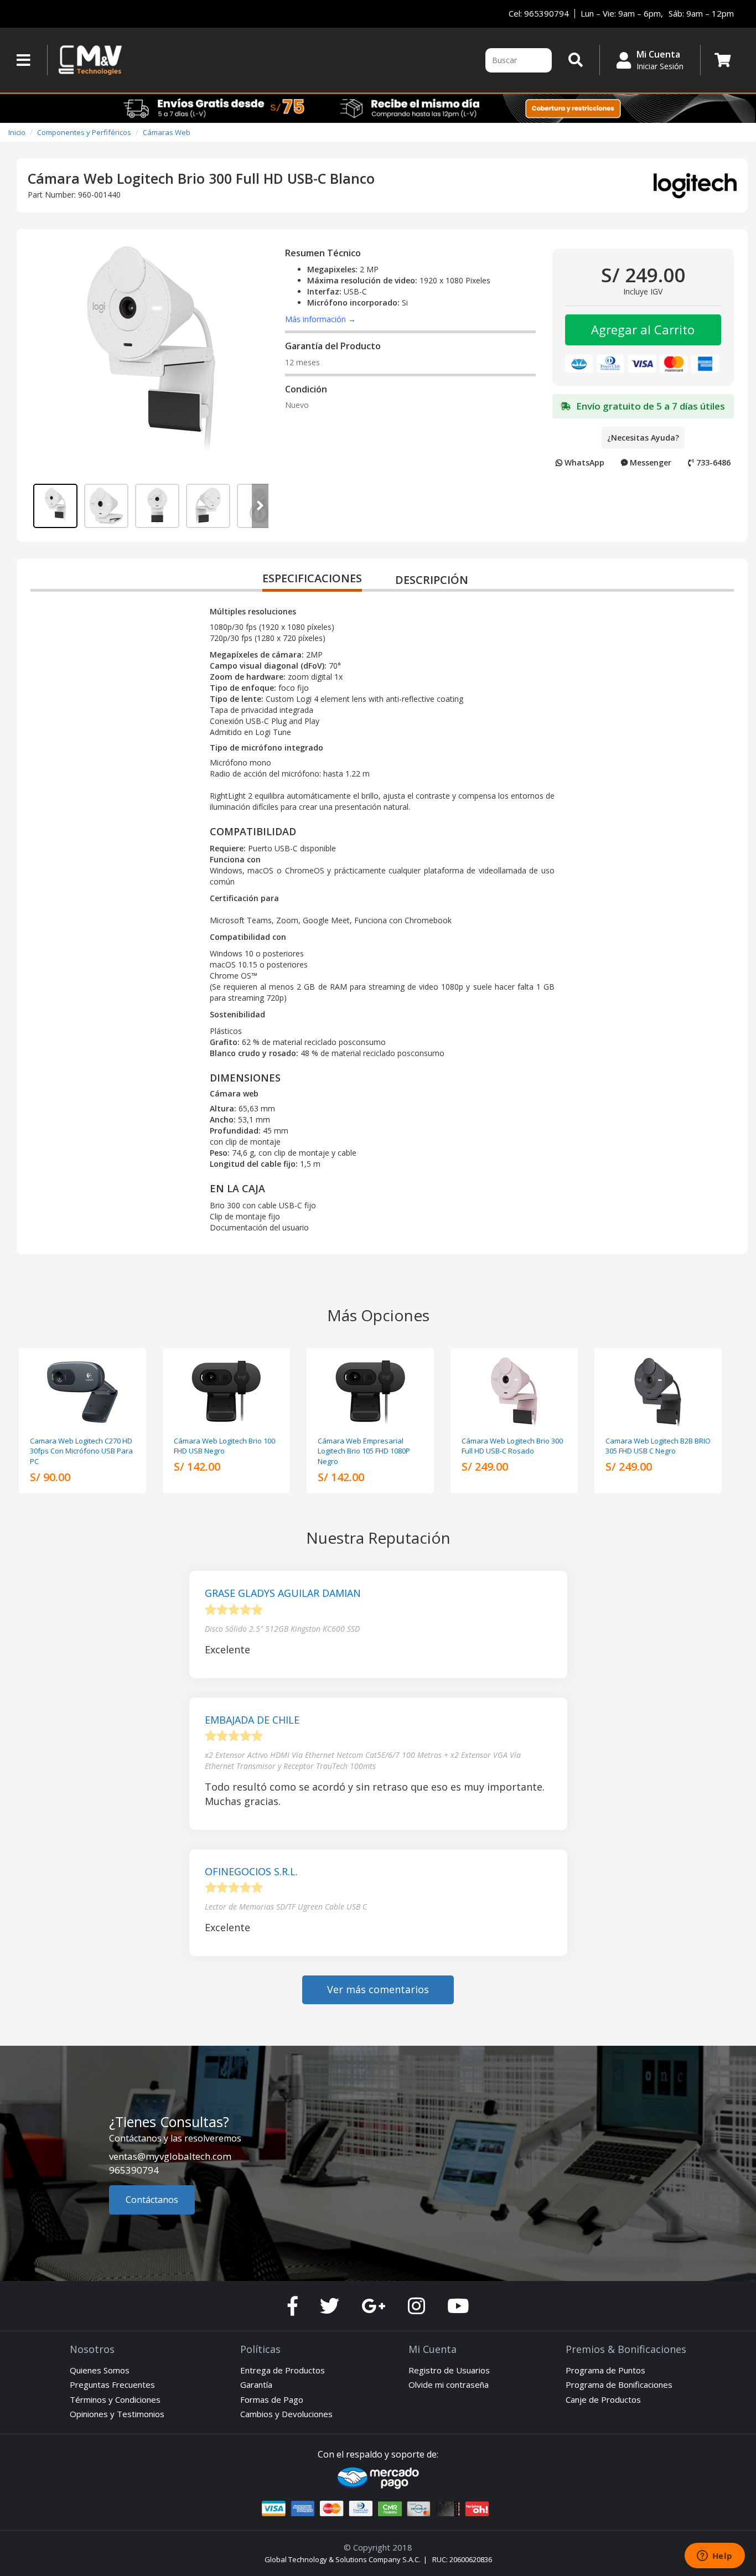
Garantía (256, 2384)
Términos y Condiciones (115, 2399)
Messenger (649, 462)
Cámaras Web (167, 132)
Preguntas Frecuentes (112, 2384)
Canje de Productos (603, 2399)
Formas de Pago (272, 2399)
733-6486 (712, 462)
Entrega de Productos (283, 2370)
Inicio (17, 132)
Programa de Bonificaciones (619, 2384)
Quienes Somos (100, 2370)
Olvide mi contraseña (449, 2384)
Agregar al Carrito (643, 329)
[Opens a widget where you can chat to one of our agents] (714, 2557)
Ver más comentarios (378, 1989)
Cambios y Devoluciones (286, 2414)
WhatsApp (583, 462)
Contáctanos (152, 2200)
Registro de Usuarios (449, 2370)
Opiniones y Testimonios (117, 2414)
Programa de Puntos (605, 2370)
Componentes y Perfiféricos (84, 132)
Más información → (320, 319)
